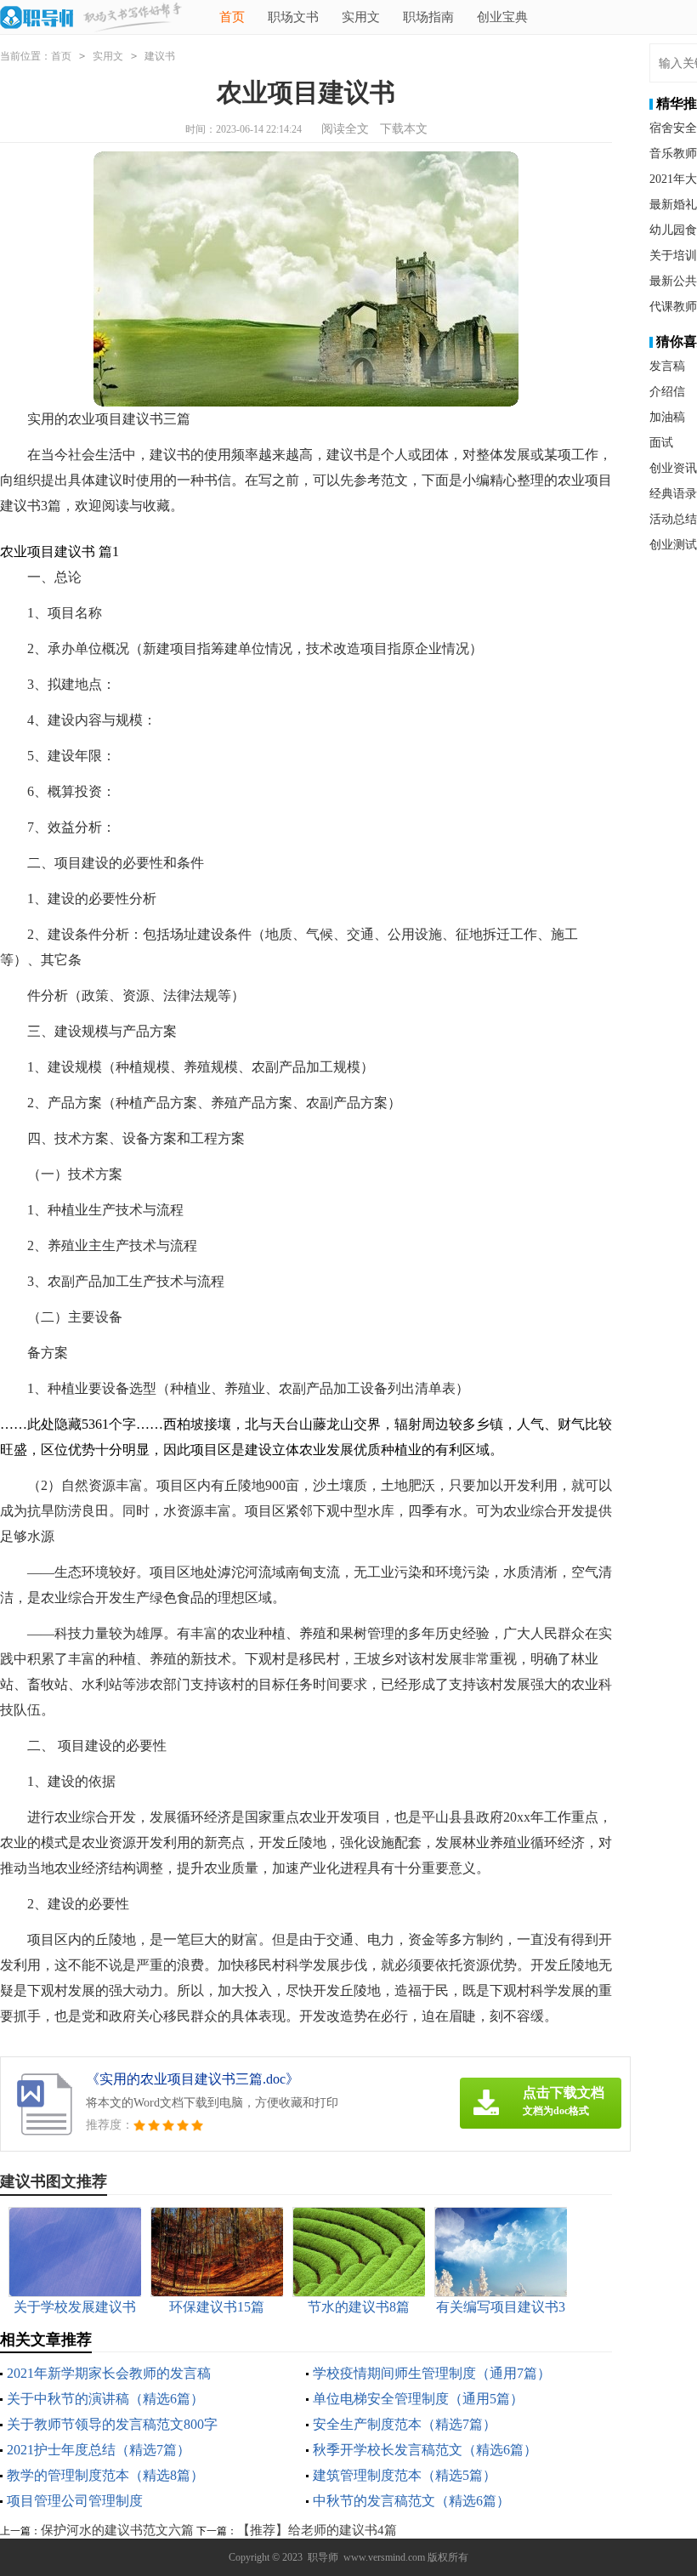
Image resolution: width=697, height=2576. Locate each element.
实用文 (361, 17)
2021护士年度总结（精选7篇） (99, 2450)
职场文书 (293, 17)
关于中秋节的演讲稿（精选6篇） (105, 2399)
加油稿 (667, 417)
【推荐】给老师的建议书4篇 (317, 2530)
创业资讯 (673, 468)
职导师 (323, 2557)
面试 (661, 443)
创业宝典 (502, 17)
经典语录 (673, 494)
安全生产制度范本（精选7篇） (405, 2424)
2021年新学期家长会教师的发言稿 (109, 2373)
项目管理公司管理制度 (75, 2501)
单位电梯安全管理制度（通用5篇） (418, 2399)
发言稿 (667, 366)
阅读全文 (345, 129)
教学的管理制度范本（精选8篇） (105, 2475)
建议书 (160, 56)
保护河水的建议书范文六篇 (117, 2530)
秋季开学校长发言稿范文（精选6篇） (425, 2450)
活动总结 (673, 519)
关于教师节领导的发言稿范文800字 (112, 2424)
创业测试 (673, 545)
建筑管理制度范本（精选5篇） (405, 2475)
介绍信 (667, 392)
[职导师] (37, 19)
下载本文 (404, 129)
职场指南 (428, 17)
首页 (232, 17)
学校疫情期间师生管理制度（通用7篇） (432, 2373)
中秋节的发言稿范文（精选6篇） (411, 2501)
